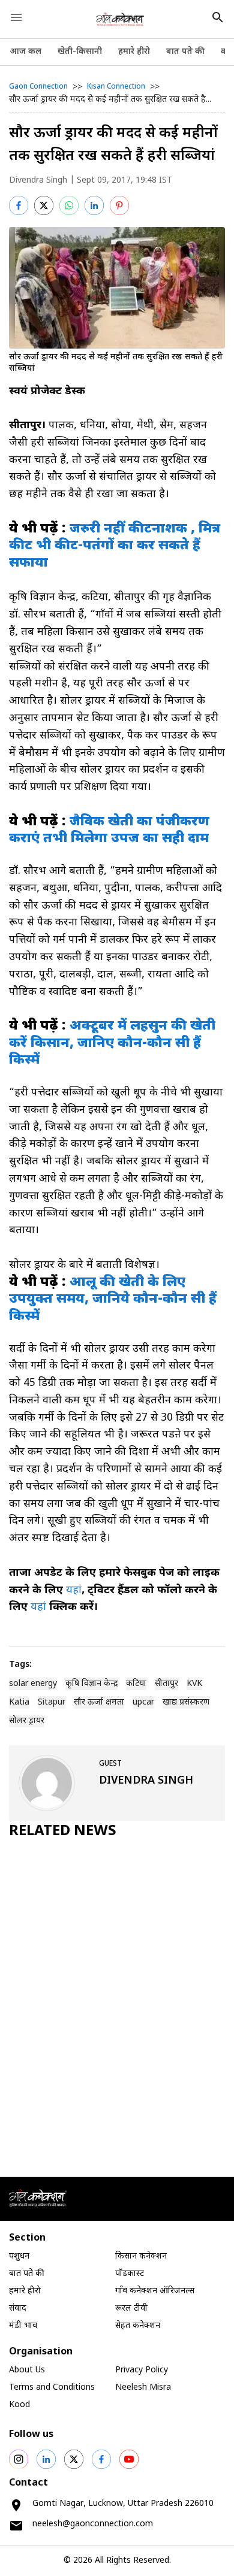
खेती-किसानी (80, 52)
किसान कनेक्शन (141, 2256)
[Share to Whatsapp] (69, 205)
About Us (27, 2370)
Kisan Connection (116, 87)
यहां (74, 1590)
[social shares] (19, 2459)
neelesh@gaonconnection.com (93, 2524)
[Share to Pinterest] (119, 205)
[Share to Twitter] (44, 205)
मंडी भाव (23, 2326)
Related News (63, 1832)
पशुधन (19, 2256)
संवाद (18, 2309)
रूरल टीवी (131, 2309)
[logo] (120, 19)
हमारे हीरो (134, 52)
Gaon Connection (38, 87)
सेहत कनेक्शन (138, 2326)
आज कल (25, 52)
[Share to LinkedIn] (94, 205)
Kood (19, 2405)
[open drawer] (16, 17)
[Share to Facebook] (19, 205)
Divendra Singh (38, 181)
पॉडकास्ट (130, 2274)
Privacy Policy (142, 2370)
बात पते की (185, 52)
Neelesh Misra (143, 2388)
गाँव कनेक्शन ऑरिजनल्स (155, 2291)
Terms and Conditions (52, 2388)
